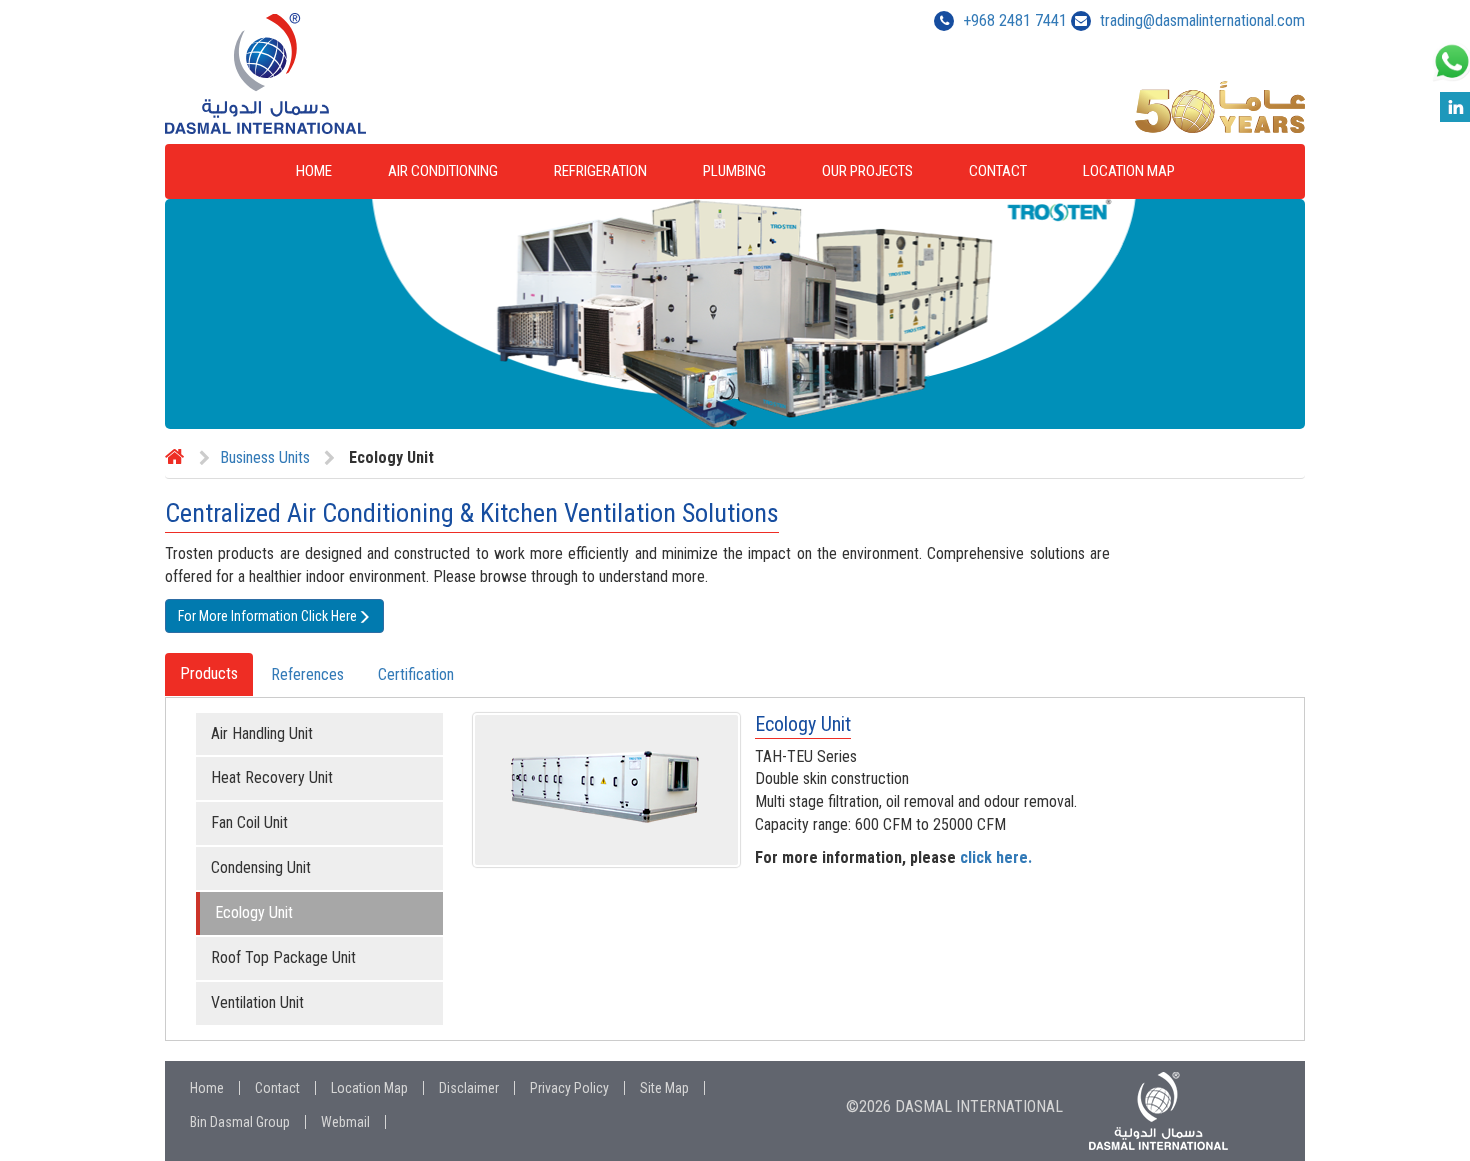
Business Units (265, 457)
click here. (996, 857)
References (307, 674)
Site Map (664, 1088)
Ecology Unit (254, 912)
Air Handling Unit (262, 733)
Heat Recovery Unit (272, 777)
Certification (416, 674)
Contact (998, 171)
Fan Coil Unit (249, 822)
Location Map (1129, 171)
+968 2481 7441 (1015, 20)
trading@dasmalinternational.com (1202, 20)
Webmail (345, 1122)
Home (314, 171)
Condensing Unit (261, 867)
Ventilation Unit (257, 1002)
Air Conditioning (443, 171)
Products (209, 673)
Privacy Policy (569, 1088)
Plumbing (734, 171)
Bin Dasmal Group (240, 1122)
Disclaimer (469, 1088)
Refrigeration (600, 171)
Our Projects (867, 171)
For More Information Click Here (267, 616)
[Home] (175, 457)
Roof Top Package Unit (283, 957)
